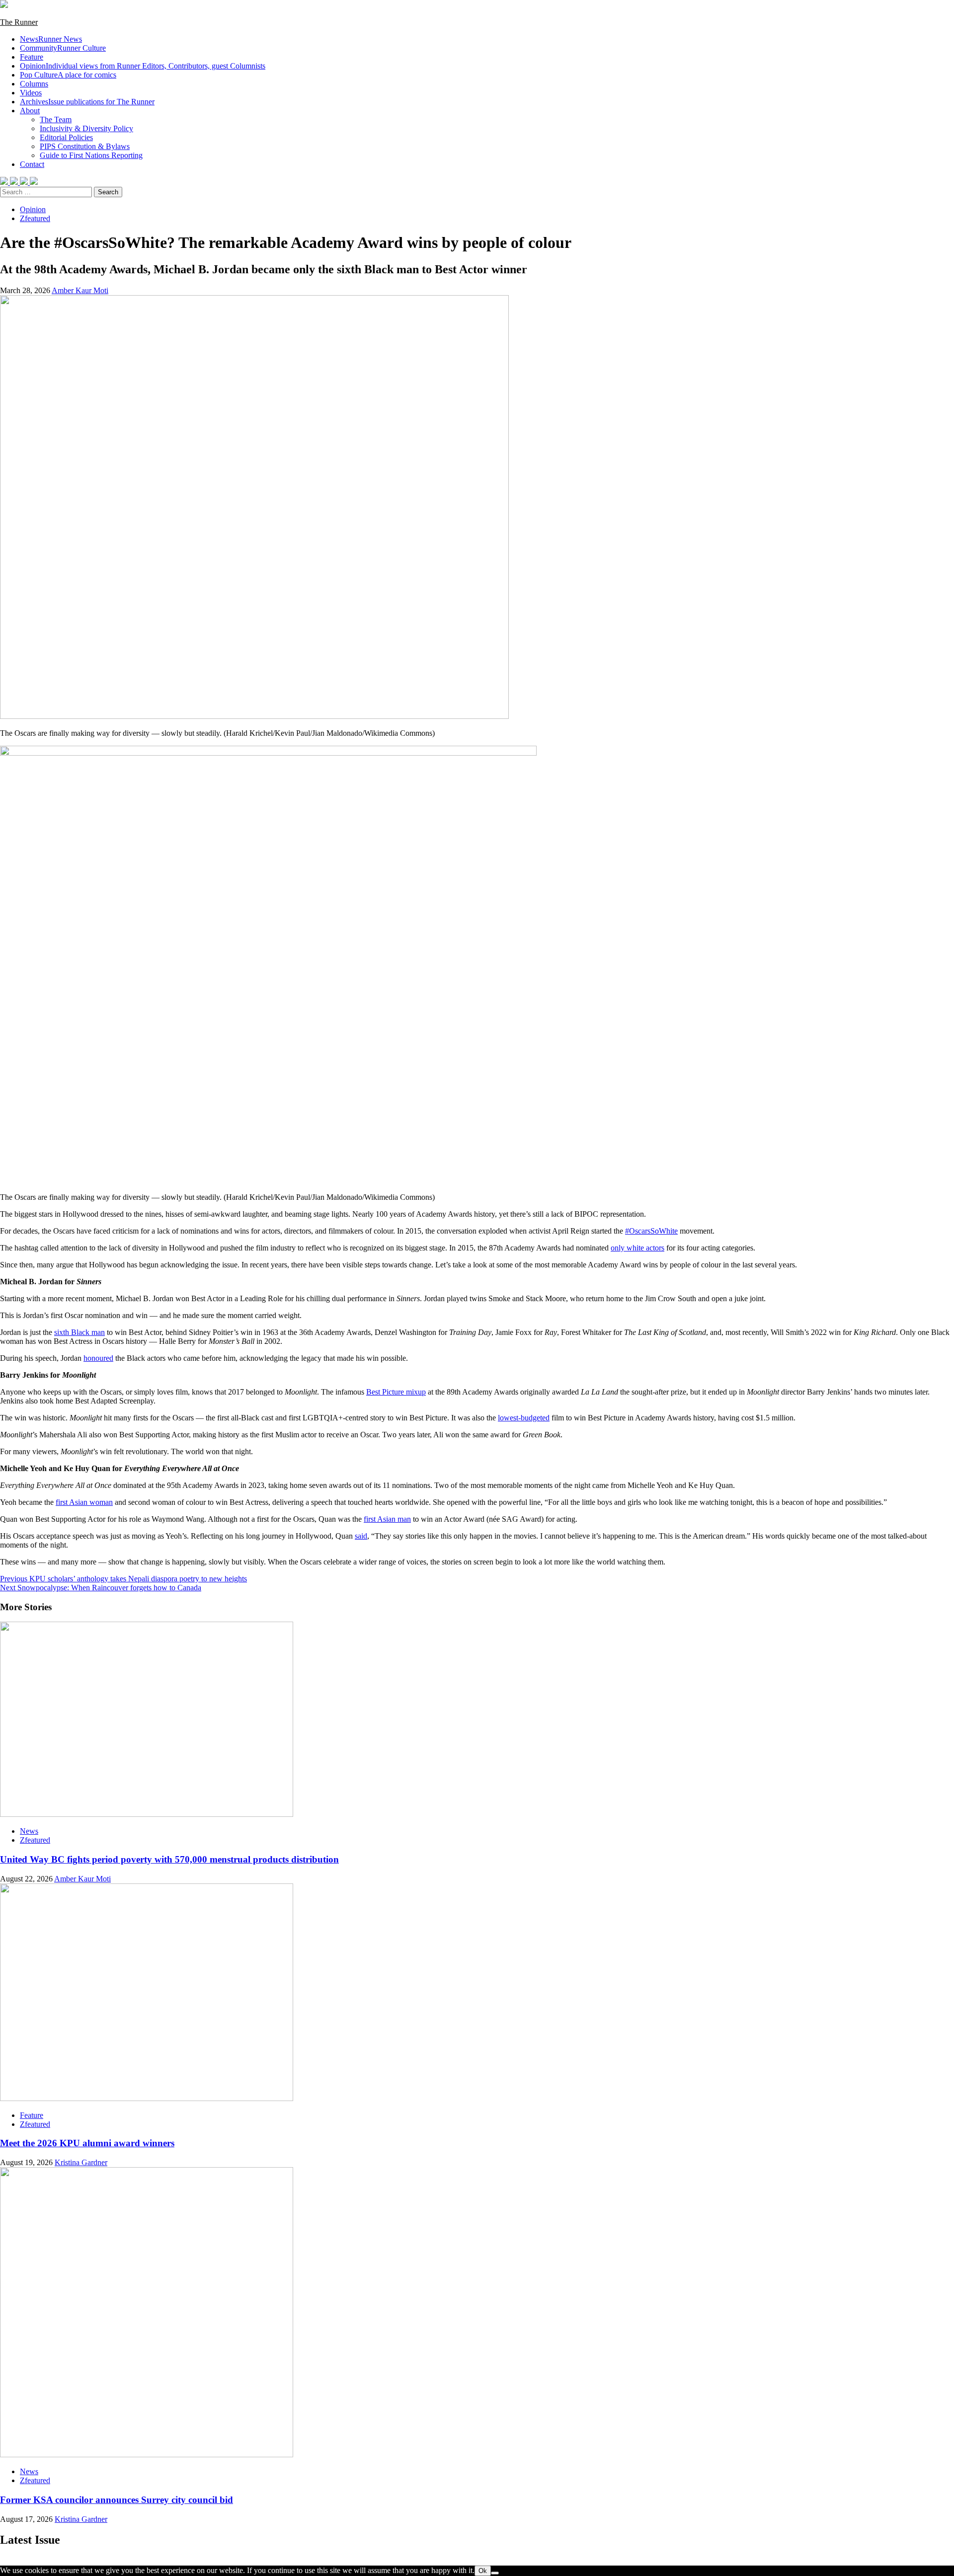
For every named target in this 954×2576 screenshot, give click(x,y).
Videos (31, 93)
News (51, 39)
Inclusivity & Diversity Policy (86, 128)
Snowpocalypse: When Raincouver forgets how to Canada (101, 1588)
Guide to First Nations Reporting (91, 155)
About (30, 111)
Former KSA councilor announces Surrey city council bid (117, 2500)
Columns (34, 84)
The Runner (19, 22)
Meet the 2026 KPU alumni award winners (87, 2143)
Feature (32, 57)
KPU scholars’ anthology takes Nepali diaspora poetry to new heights (123, 1579)
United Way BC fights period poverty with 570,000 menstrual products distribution (169, 1859)
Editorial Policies (66, 137)
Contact (32, 164)
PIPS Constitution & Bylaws (85, 146)
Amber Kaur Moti (80, 290)
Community (63, 48)
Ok (483, 2571)
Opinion (143, 66)
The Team (56, 119)
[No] (495, 2573)
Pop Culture (68, 75)
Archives (87, 102)
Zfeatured (35, 218)
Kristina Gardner (81, 2162)
